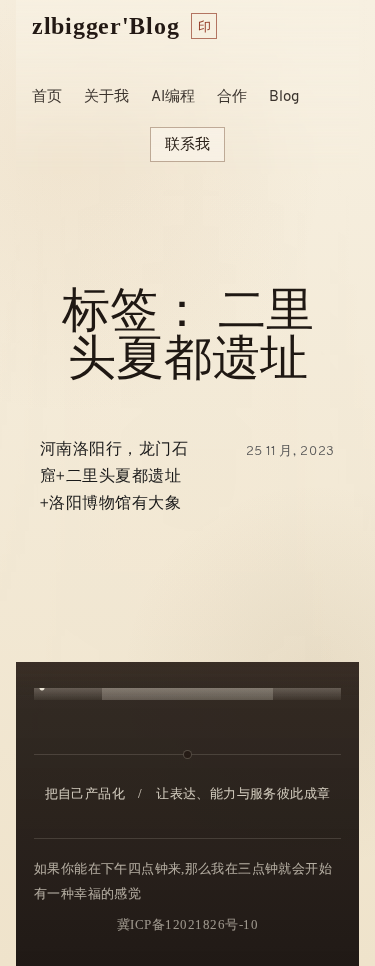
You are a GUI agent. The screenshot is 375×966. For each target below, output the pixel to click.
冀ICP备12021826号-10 (188, 924)
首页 (47, 97)
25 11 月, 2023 (290, 451)
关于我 (106, 97)
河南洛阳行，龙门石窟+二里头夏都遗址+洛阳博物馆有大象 (114, 476)
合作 (232, 97)
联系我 (187, 144)
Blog (284, 97)
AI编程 (173, 97)
